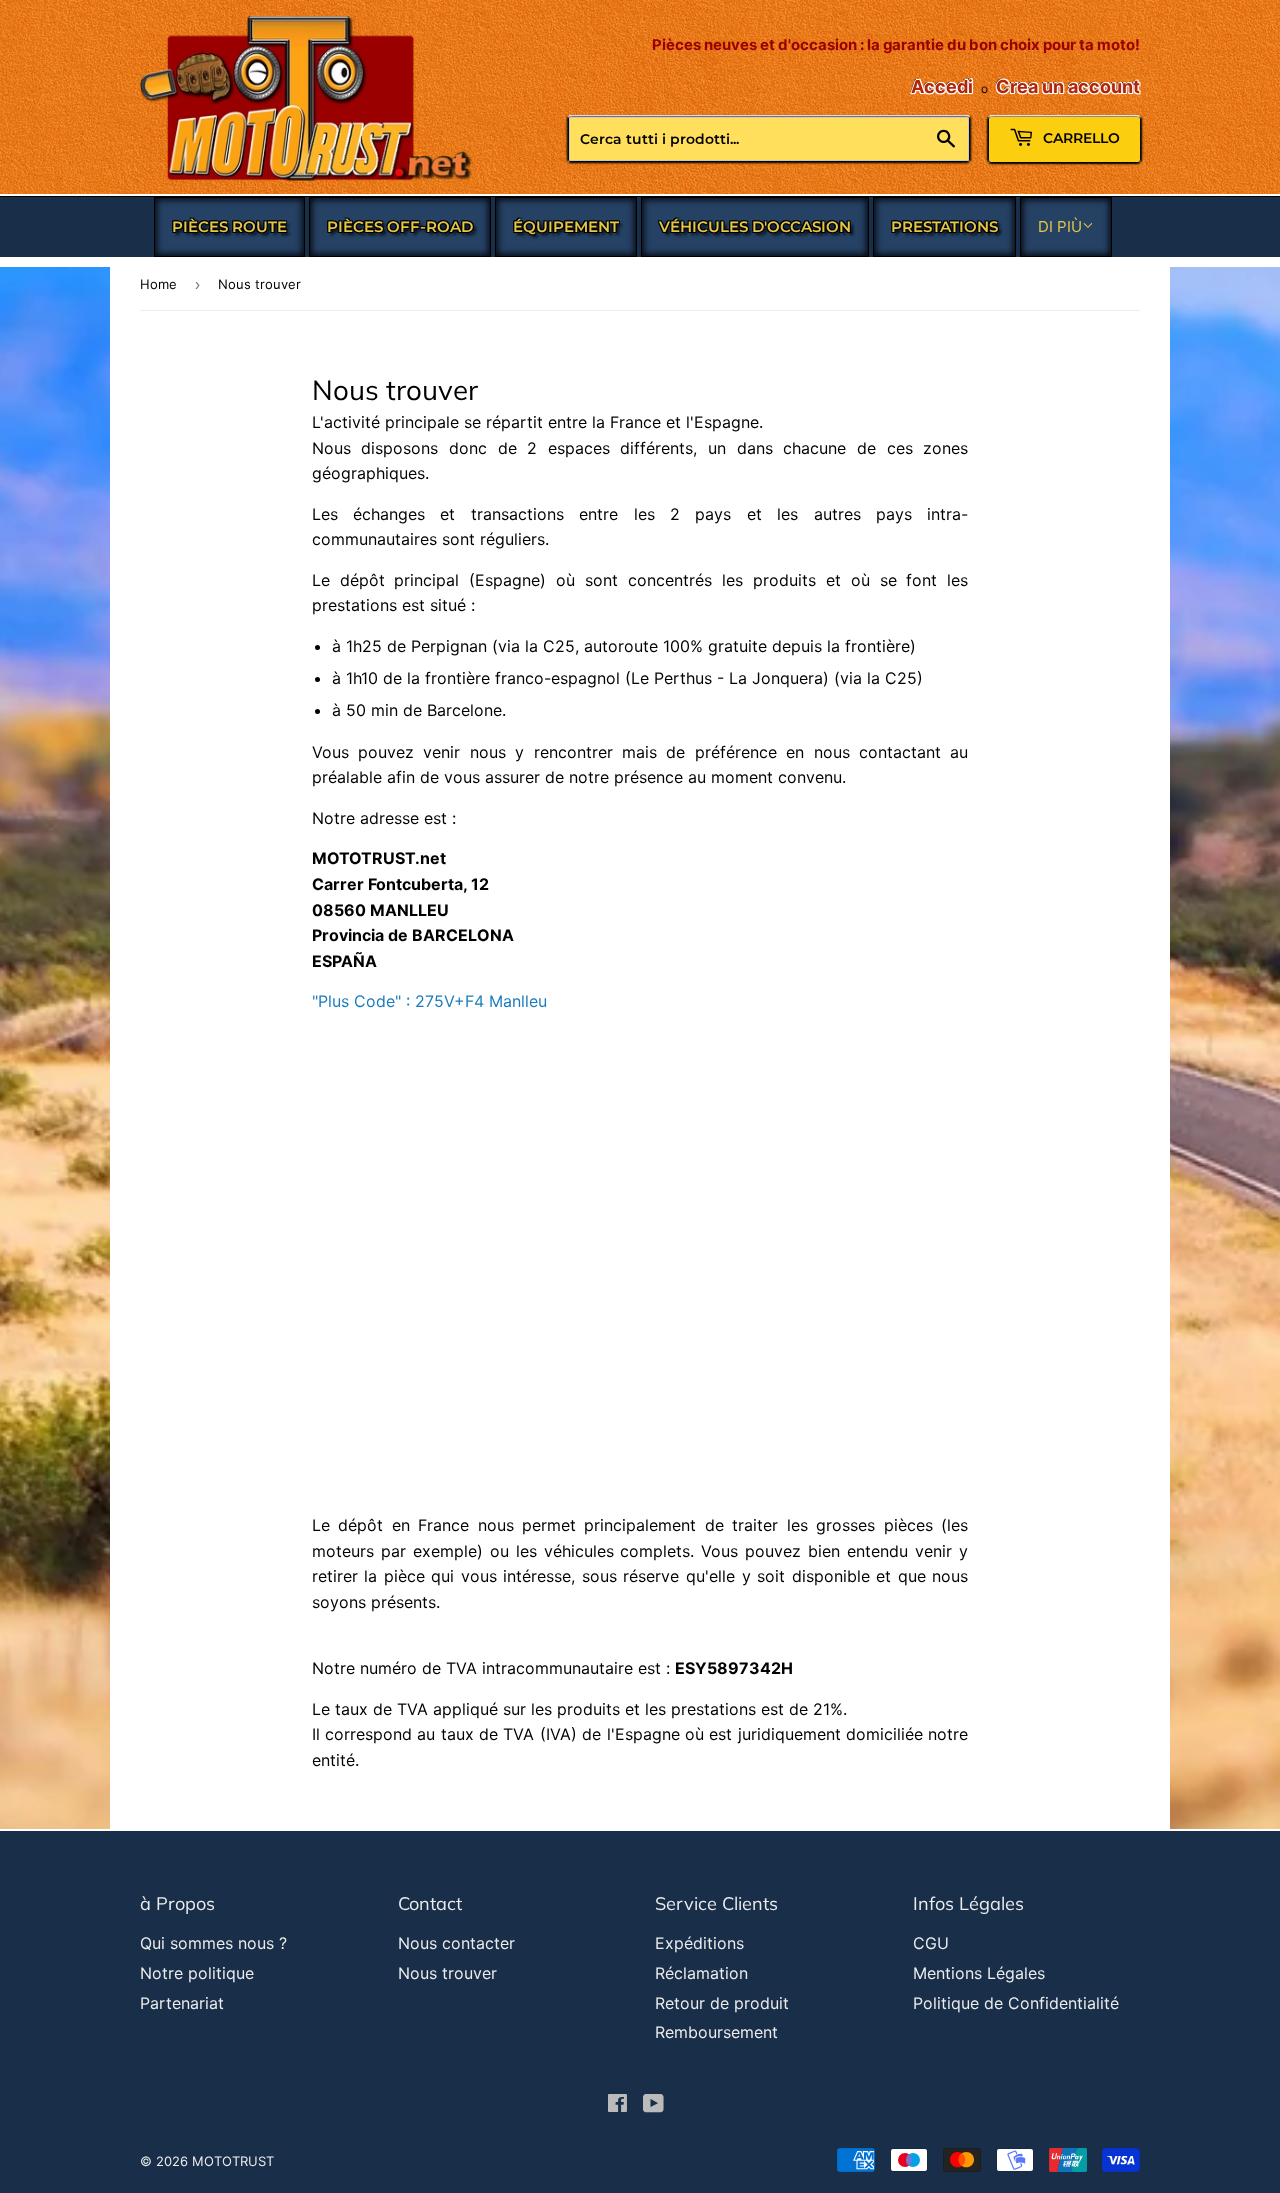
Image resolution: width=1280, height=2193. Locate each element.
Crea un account (1068, 86)
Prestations (944, 226)
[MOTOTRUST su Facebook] (617, 2105)
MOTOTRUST (233, 2161)
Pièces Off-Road (400, 226)
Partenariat (182, 2003)
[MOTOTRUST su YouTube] (653, 2105)
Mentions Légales (979, 1973)
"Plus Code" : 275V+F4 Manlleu (429, 1001)
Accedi (942, 86)
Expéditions (699, 1943)
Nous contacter (456, 1943)
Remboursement (716, 2032)
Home (158, 284)
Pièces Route (229, 226)
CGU (931, 1943)
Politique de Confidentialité (1016, 2003)
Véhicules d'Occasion (755, 226)
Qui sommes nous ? (213, 1943)
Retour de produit (722, 2003)
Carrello (1079, 138)
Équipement (566, 226)
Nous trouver (447, 1973)
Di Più (1060, 226)
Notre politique (197, 1973)
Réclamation (701, 1973)
